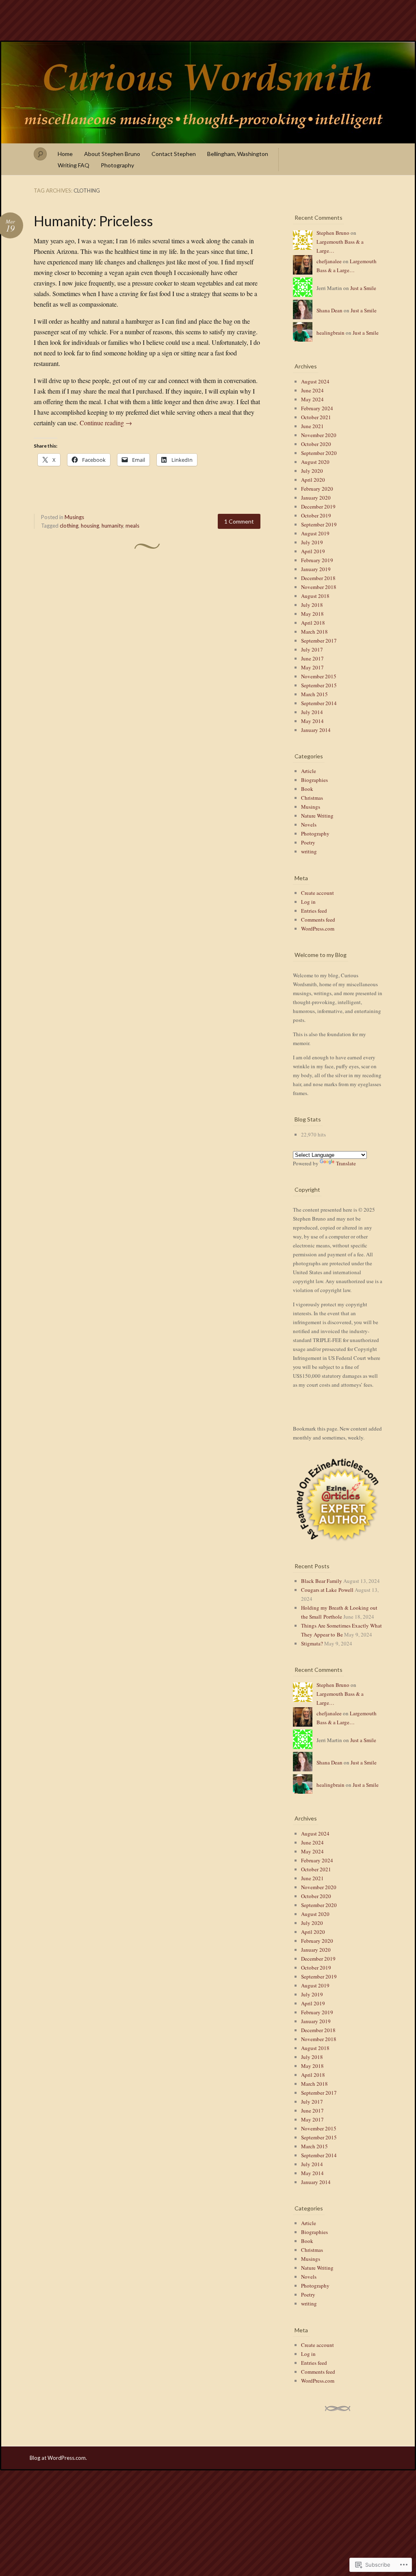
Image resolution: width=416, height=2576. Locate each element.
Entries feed (314, 911)
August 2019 (315, 533)
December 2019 (318, 507)
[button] (338, 1500)
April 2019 (313, 551)
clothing (69, 526)
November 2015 (319, 676)
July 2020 (312, 471)
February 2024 (317, 408)
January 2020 (316, 498)
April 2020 (313, 480)
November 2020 (319, 435)
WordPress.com (318, 929)
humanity (112, 526)
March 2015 (314, 694)
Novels (309, 825)
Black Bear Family (322, 1581)
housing (90, 526)
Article (309, 771)
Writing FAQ (74, 165)
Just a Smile (363, 288)
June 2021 (312, 426)
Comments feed (318, 920)
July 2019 (312, 542)
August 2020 (315, 462)
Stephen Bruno (333, 233)
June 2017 (312, 658)
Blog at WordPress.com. (58, 2458)
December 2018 (318, 578)
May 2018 (312, 614)
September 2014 (319, 703)
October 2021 (316, 417)
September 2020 (319, 453)
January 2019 (316, 569)
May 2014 (312, 721)
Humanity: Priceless (93, 221)
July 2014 (312, 712)
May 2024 (312, 399)
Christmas (312, 798)
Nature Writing (317, 816)
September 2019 (319, 524)
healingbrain (330, 333)
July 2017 (312, 649)
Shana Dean (329, 310)
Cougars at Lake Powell (327, 1590)
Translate (346, 1163)
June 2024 (312, 390)
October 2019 (316, 515)
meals (132, 526)
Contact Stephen (174, 154)
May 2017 (312, 667)
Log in (308, 902)
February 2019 (317, 560)
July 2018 (312, 605)
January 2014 (316, 730)
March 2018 (314, 632)
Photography (117, 165)
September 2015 (319, 685)
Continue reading (106, 423)
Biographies (314, 780)
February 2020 (317, 489)
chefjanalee (329, 261)
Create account (317, 893)
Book (307, 789)
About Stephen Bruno (112, 154)
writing (309, 851)
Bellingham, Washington (238, 154)
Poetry (308, 842)
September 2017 (319, 641)
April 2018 (313, 623)
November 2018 (319, 587)
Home (65, 154)
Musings (74, 517)
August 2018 (315, 596)
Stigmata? (312, 1643)
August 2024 (315, 381)
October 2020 (316, 444)
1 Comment (239, 521)
